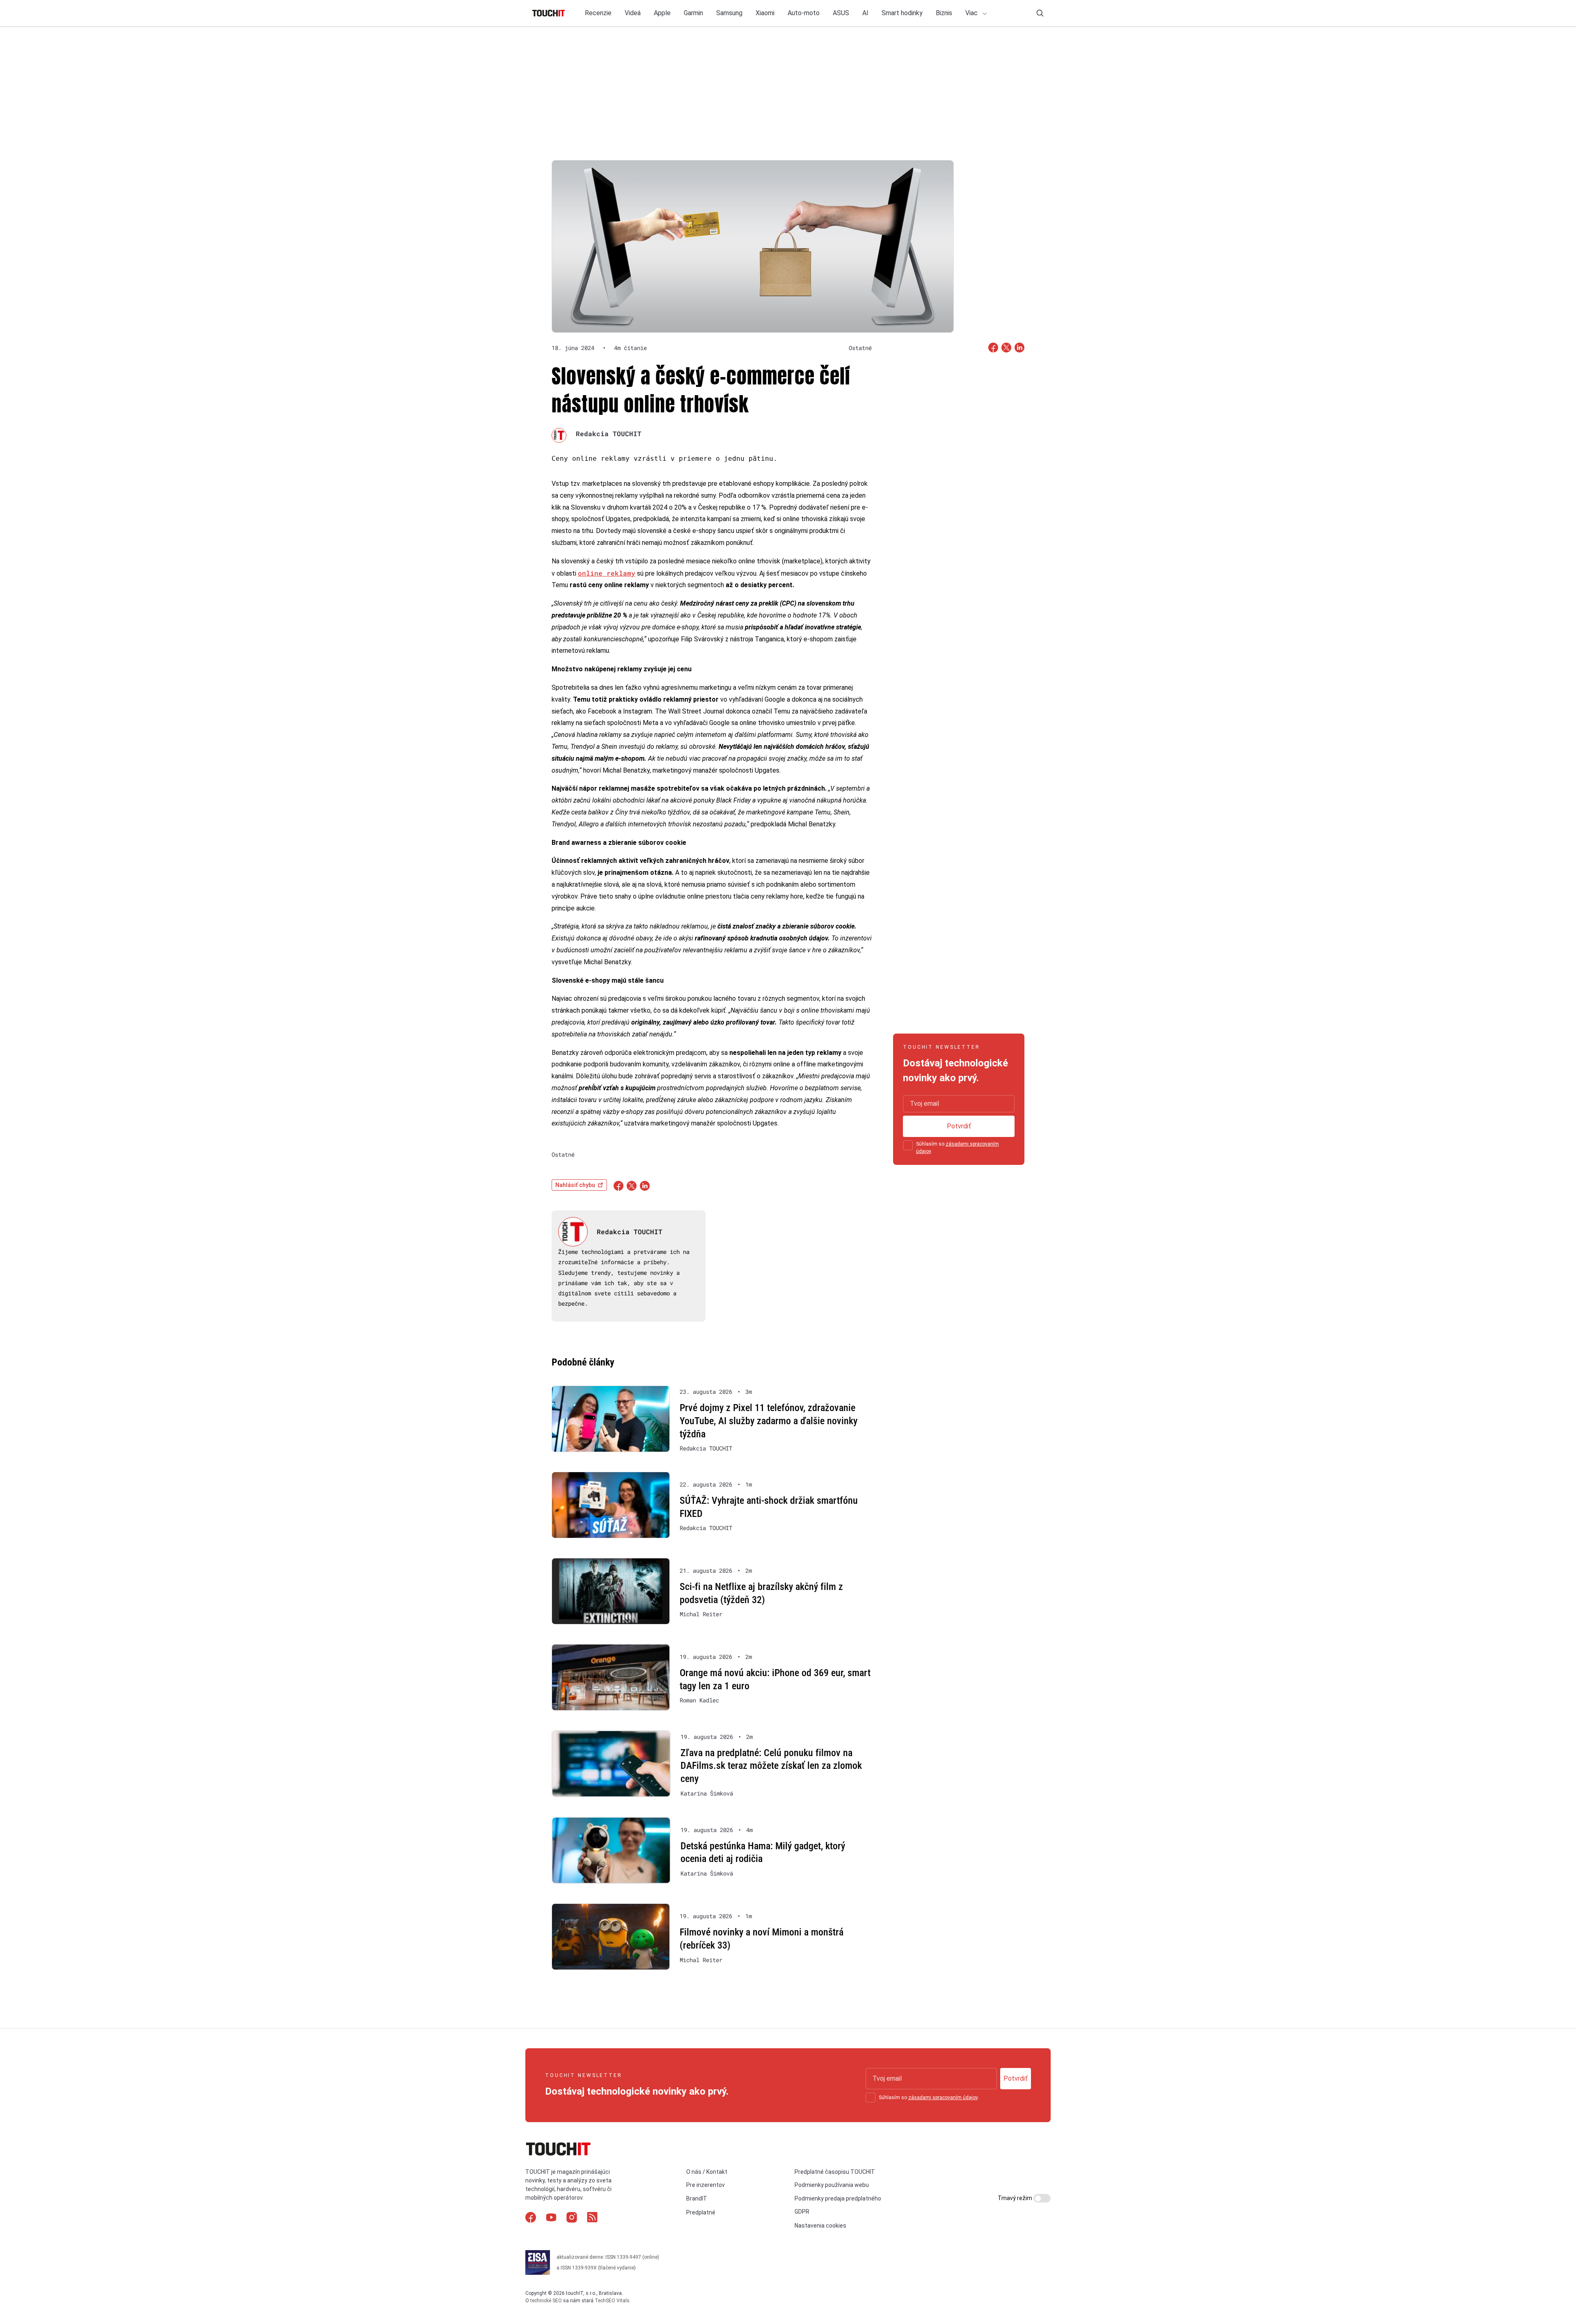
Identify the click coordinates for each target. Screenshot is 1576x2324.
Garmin (693, 13)
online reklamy (607, 573)
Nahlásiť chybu (575, 1185)
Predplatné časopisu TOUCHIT (835, 2172)
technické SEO (546, 2301)
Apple (662, 13)
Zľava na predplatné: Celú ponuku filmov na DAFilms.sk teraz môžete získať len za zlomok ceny (771, 1766)
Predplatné (701, 2212)
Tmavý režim (1016, 2198)
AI (865, 13)
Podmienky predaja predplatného (838, 2198)
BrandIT (697, 2198)
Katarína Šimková (707, 1793)
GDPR (802, 2212)
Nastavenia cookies (820, 2226)
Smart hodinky (902, 13)
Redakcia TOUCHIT (609, 433)
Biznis (944, 13)
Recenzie (598, 13)
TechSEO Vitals (612, 2301)
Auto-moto (804, 13)
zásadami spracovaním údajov (943, 2098)
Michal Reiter (701, 1614)
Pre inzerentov (706, 2185)
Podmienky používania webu (832, 2185)
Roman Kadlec (699, 1700)
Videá (633, 13)
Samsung (729, 13)
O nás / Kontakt (707, 2172)
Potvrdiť (959, 1126)
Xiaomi (765, 13)
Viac (972, 13)
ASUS (841, 13)
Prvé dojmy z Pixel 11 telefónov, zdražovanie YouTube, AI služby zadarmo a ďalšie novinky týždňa (769, 1421)
